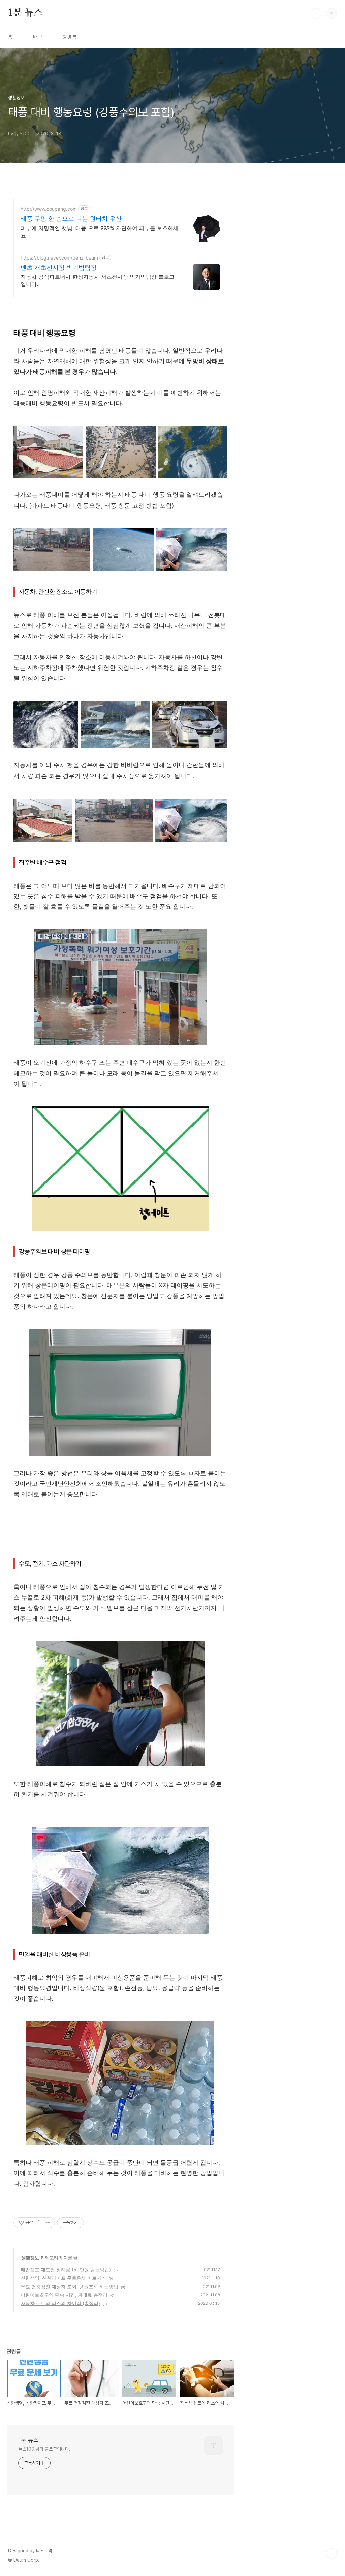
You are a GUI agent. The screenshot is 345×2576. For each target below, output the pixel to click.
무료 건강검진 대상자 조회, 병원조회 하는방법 (69, 2286)
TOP (332, 2553)
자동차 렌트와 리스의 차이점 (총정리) (60, 2303)
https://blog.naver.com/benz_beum (59, 258)
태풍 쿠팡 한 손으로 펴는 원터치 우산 (71, 219)
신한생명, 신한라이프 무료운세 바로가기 (63, 2278)
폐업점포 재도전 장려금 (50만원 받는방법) (66, 2270)
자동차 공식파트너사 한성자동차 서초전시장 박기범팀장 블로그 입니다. (98, 280)
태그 (38, 37)
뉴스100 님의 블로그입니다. (44, 2449)
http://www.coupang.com (49, 209)
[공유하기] (39, 2223)
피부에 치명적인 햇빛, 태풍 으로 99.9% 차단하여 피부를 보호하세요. (100, 232)
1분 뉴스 (25, 13)
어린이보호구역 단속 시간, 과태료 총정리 (64, 2295)
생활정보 (30, 2257)
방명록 (70, 37)
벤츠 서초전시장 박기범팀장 (59, 267)
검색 (316, 13)
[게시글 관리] (47, 2223)
